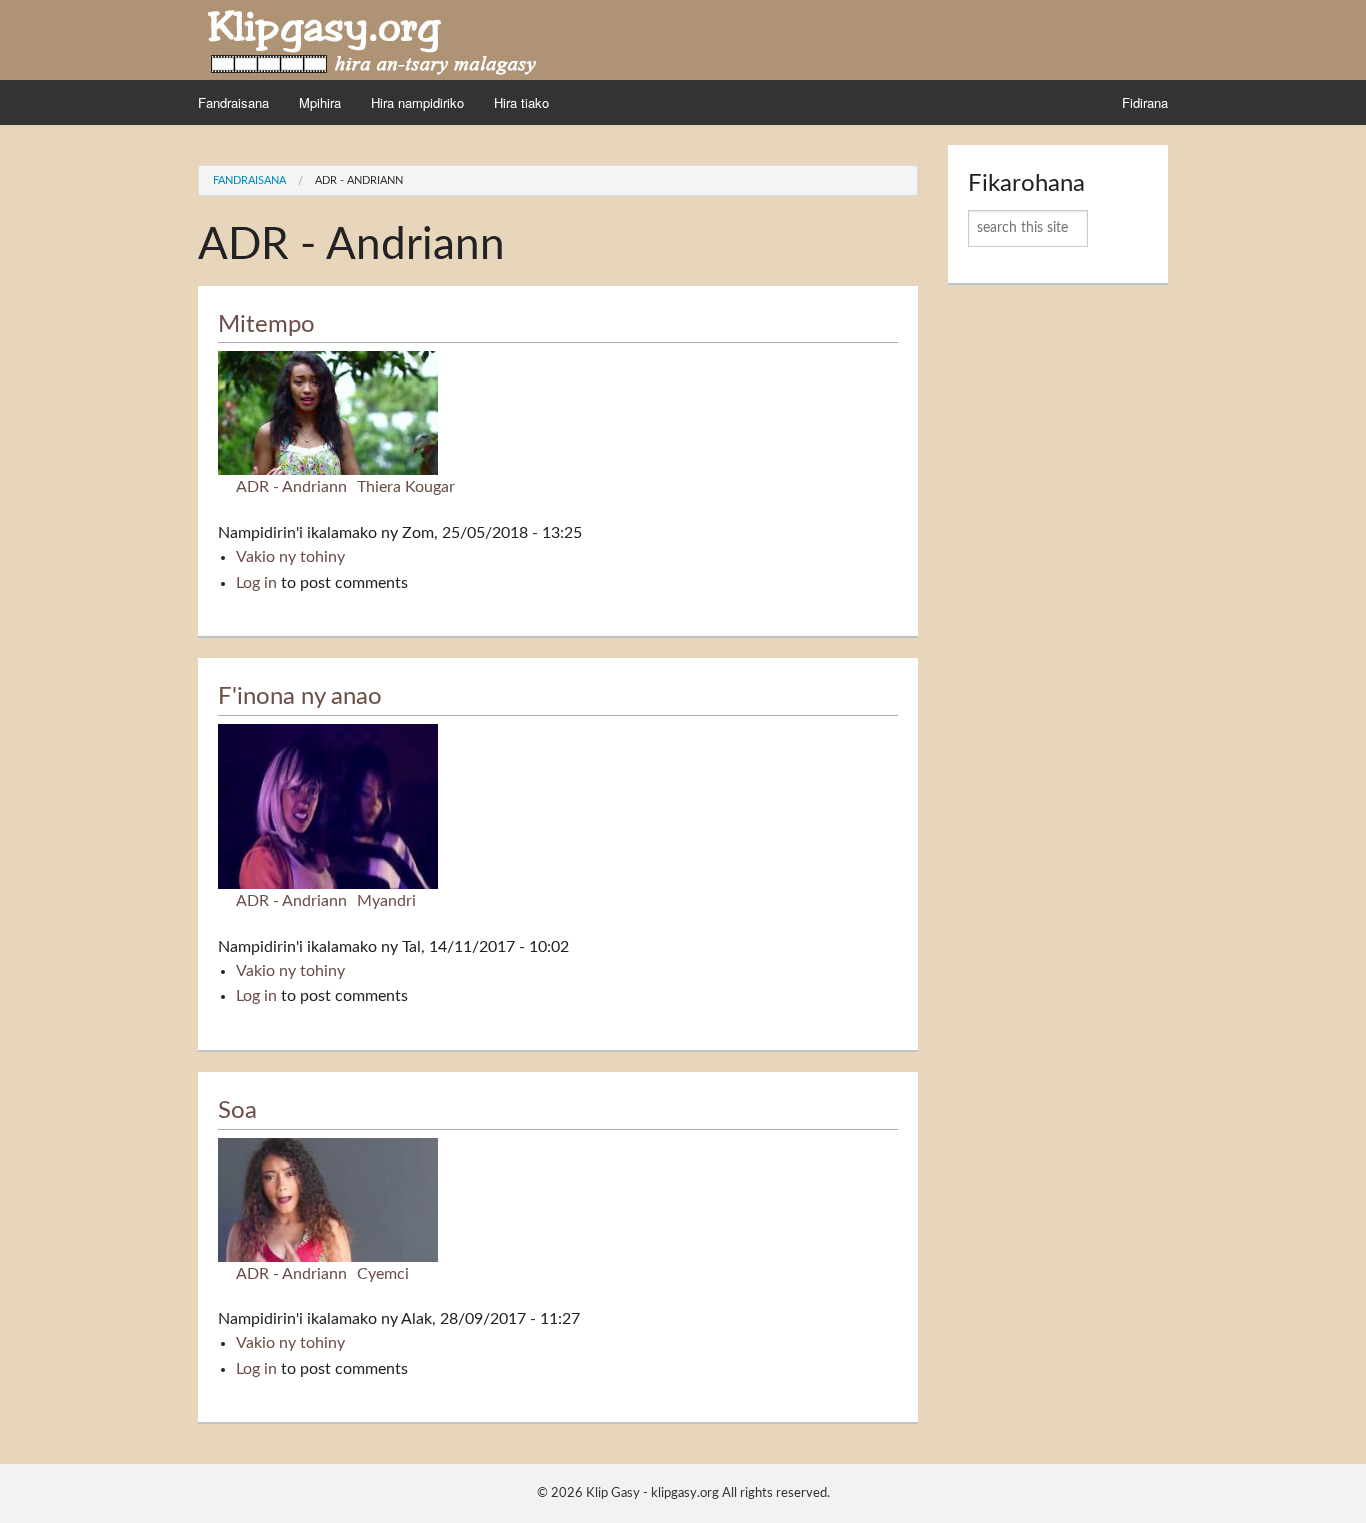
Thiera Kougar (406, 487)
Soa (237, 1111)
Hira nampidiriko (417, 102)
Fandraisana (233, 102)
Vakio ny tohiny (290, 557)
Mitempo (266, 325)
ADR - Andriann (359, 180)
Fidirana (1145, 102)
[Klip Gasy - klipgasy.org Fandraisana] (373, 39)
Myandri (386, 901)
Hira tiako (521, 102)
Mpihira (320, 102)
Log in (256, 583)
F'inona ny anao (300, 697)
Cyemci (383, 1274)
